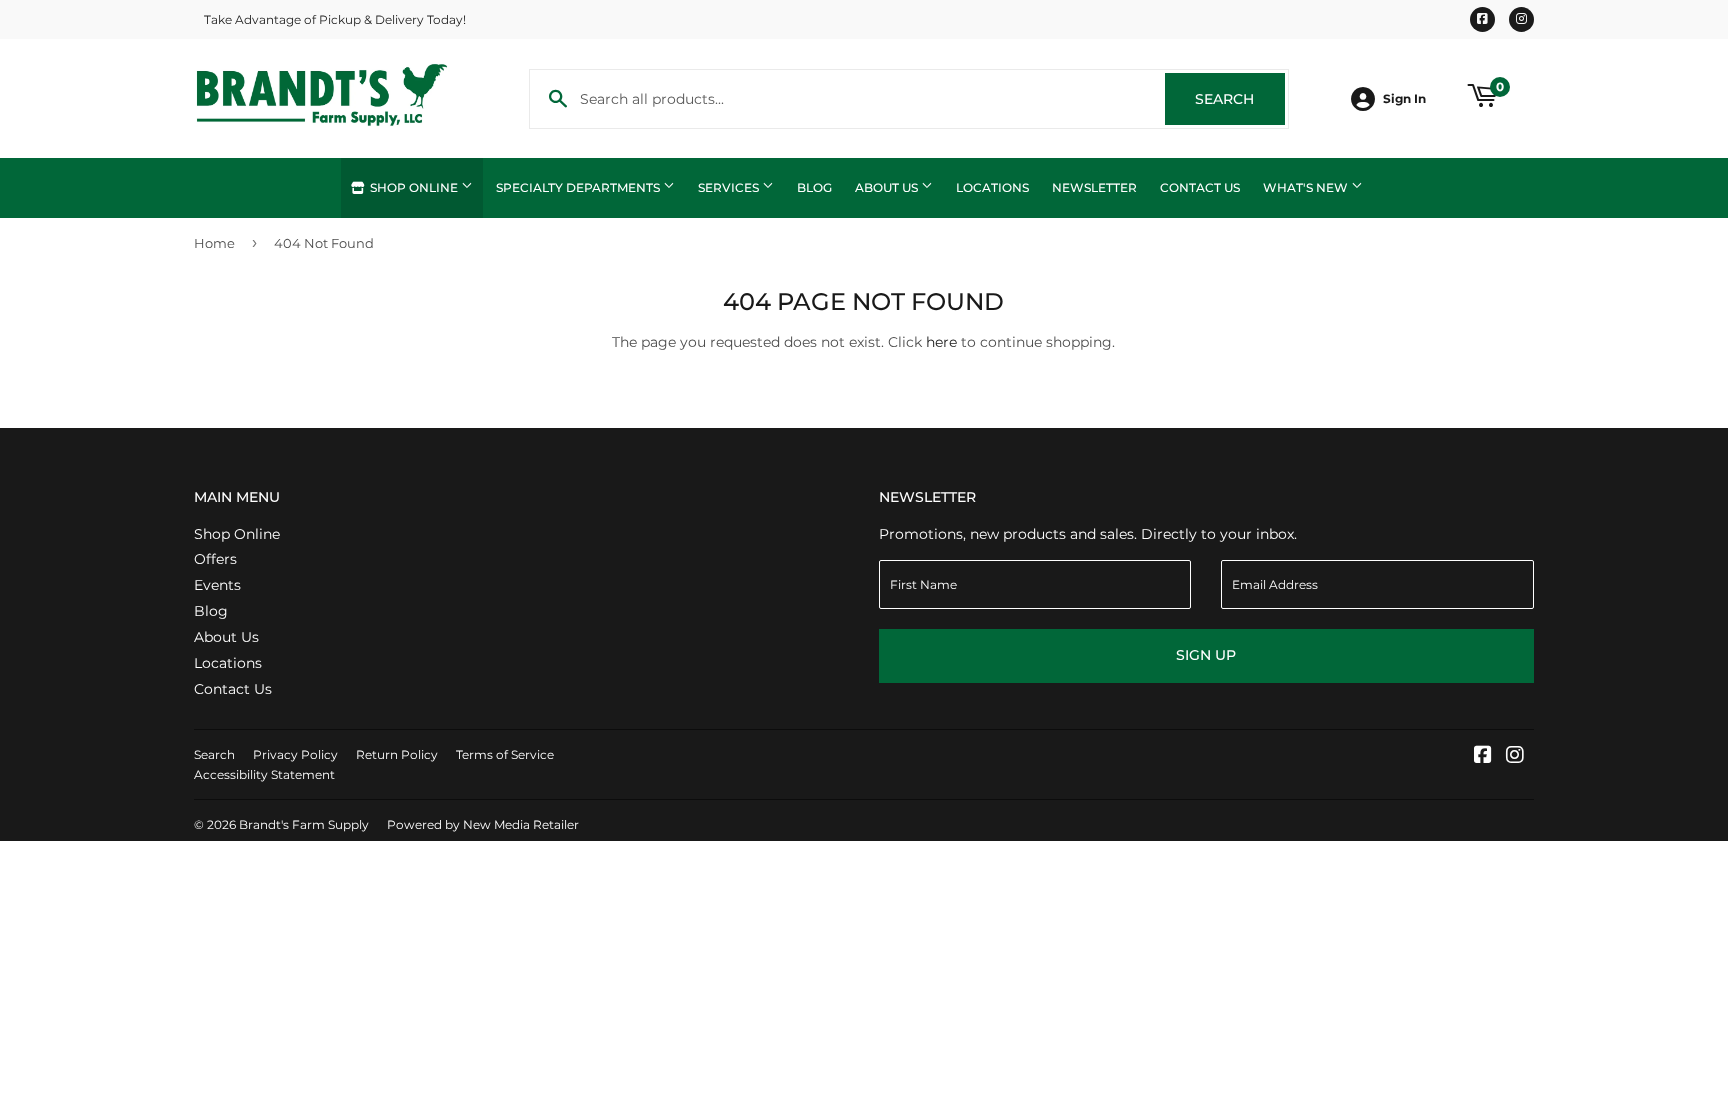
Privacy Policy (295, 754)
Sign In (1404, 98)
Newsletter (1094, 187)
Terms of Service (505, 754)
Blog (814, 187)
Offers (215, 559)
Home (214, 243)
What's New (1307, 187)
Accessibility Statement (264, 774)
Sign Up (1206, 655)
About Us (888, 187)
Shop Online (414, 187)
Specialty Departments (579, 187)
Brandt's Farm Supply (304, 824)
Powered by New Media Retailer (483, 824)
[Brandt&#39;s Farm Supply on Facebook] (1483, 757)
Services (730, 187)
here (941, 342)
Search (1240, 99)
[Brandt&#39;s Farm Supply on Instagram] (1515, 757)
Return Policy (397, 754)
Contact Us (1200, 187)
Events (217, 585)
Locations (992, 187)
